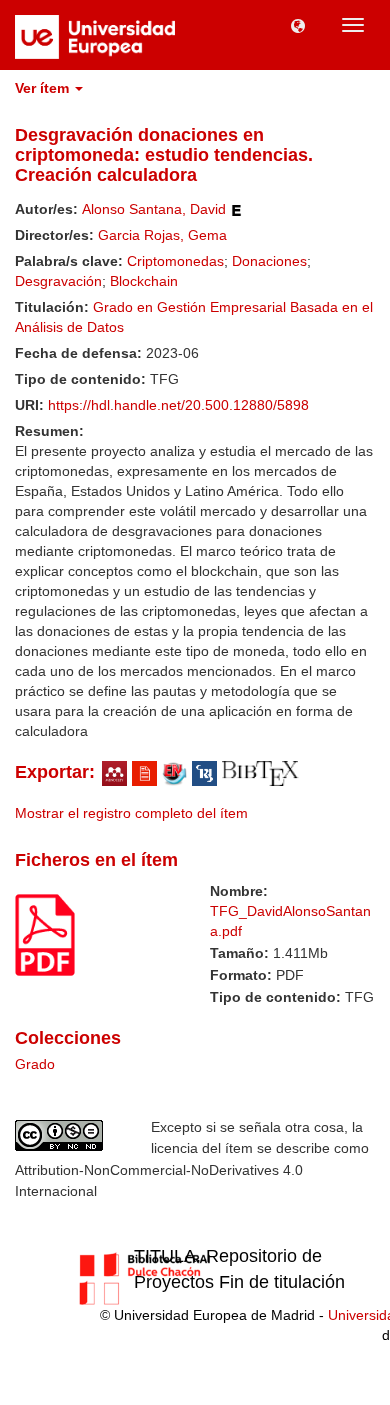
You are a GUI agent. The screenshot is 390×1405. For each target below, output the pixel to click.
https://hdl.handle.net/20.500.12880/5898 (178, 405)
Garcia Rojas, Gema (162, 235)
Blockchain (144, 281)
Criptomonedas (175, 261)
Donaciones (269, 261)
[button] (298, 25)
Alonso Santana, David (154, 209)
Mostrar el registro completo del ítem (131, 813)
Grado (35, 1064)
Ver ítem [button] (44, 88)
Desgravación (58, 281)
